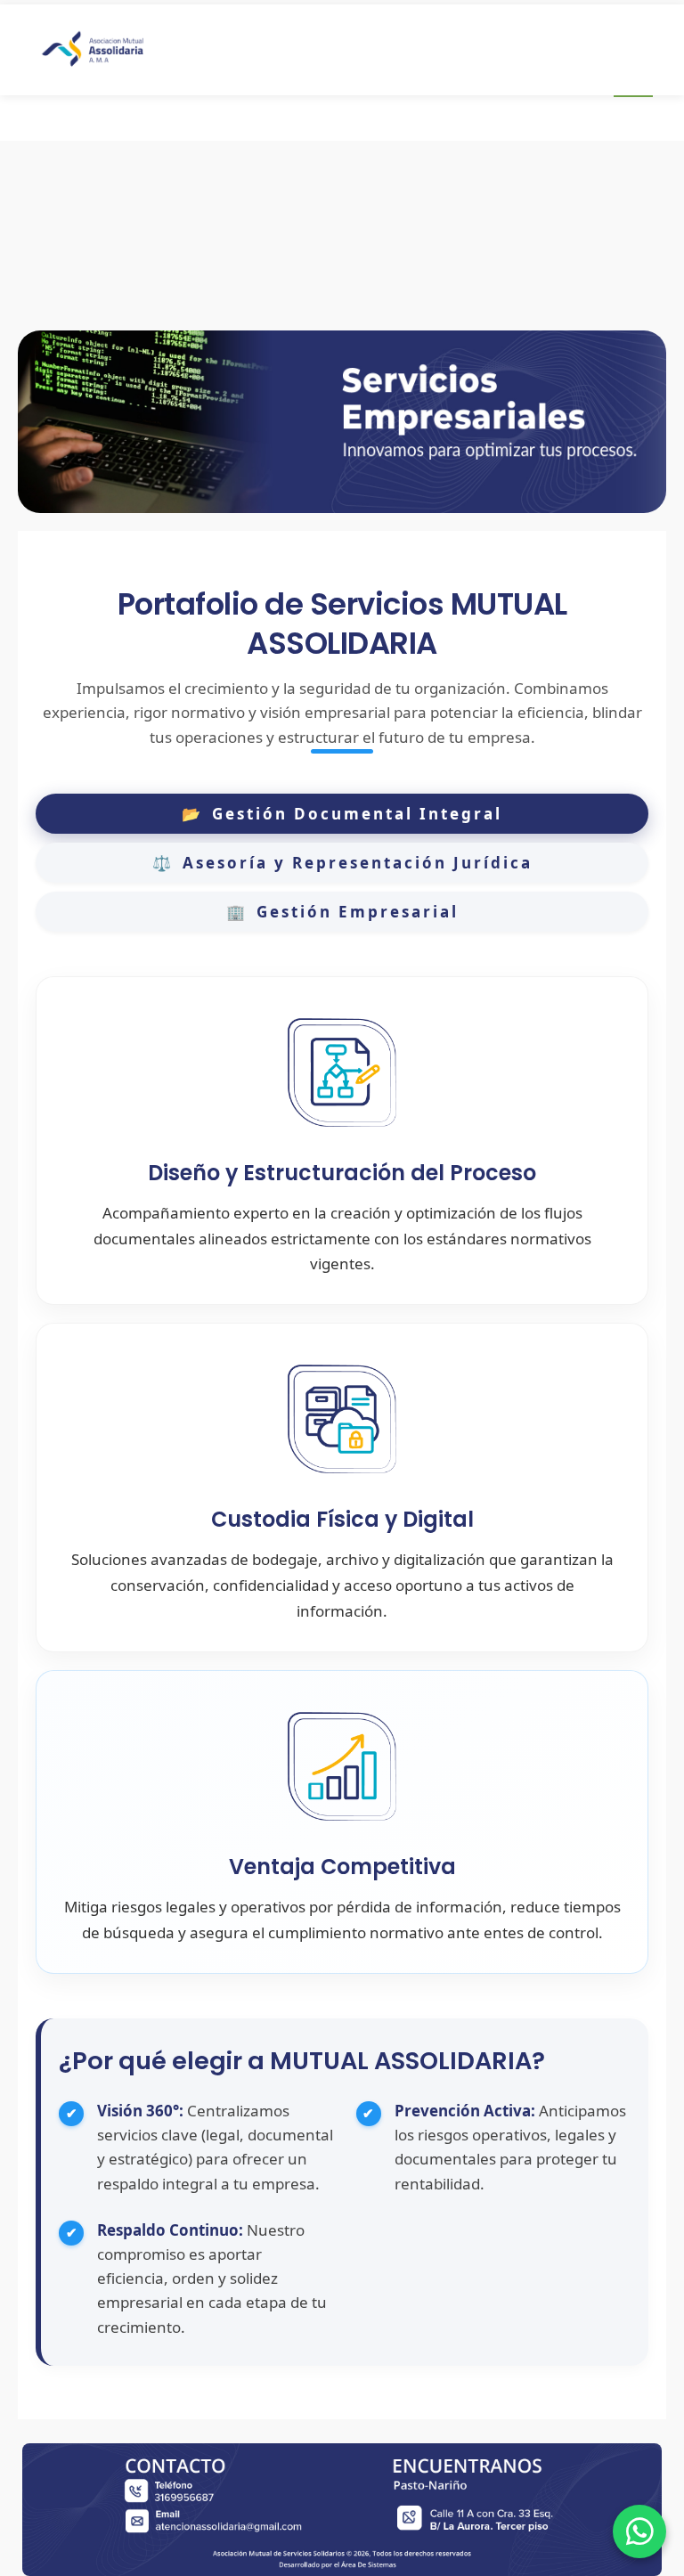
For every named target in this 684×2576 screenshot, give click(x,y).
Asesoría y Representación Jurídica (342, 863)
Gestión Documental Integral (342, 814)
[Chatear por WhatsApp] (639, 2531)
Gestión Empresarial (342, 912)
